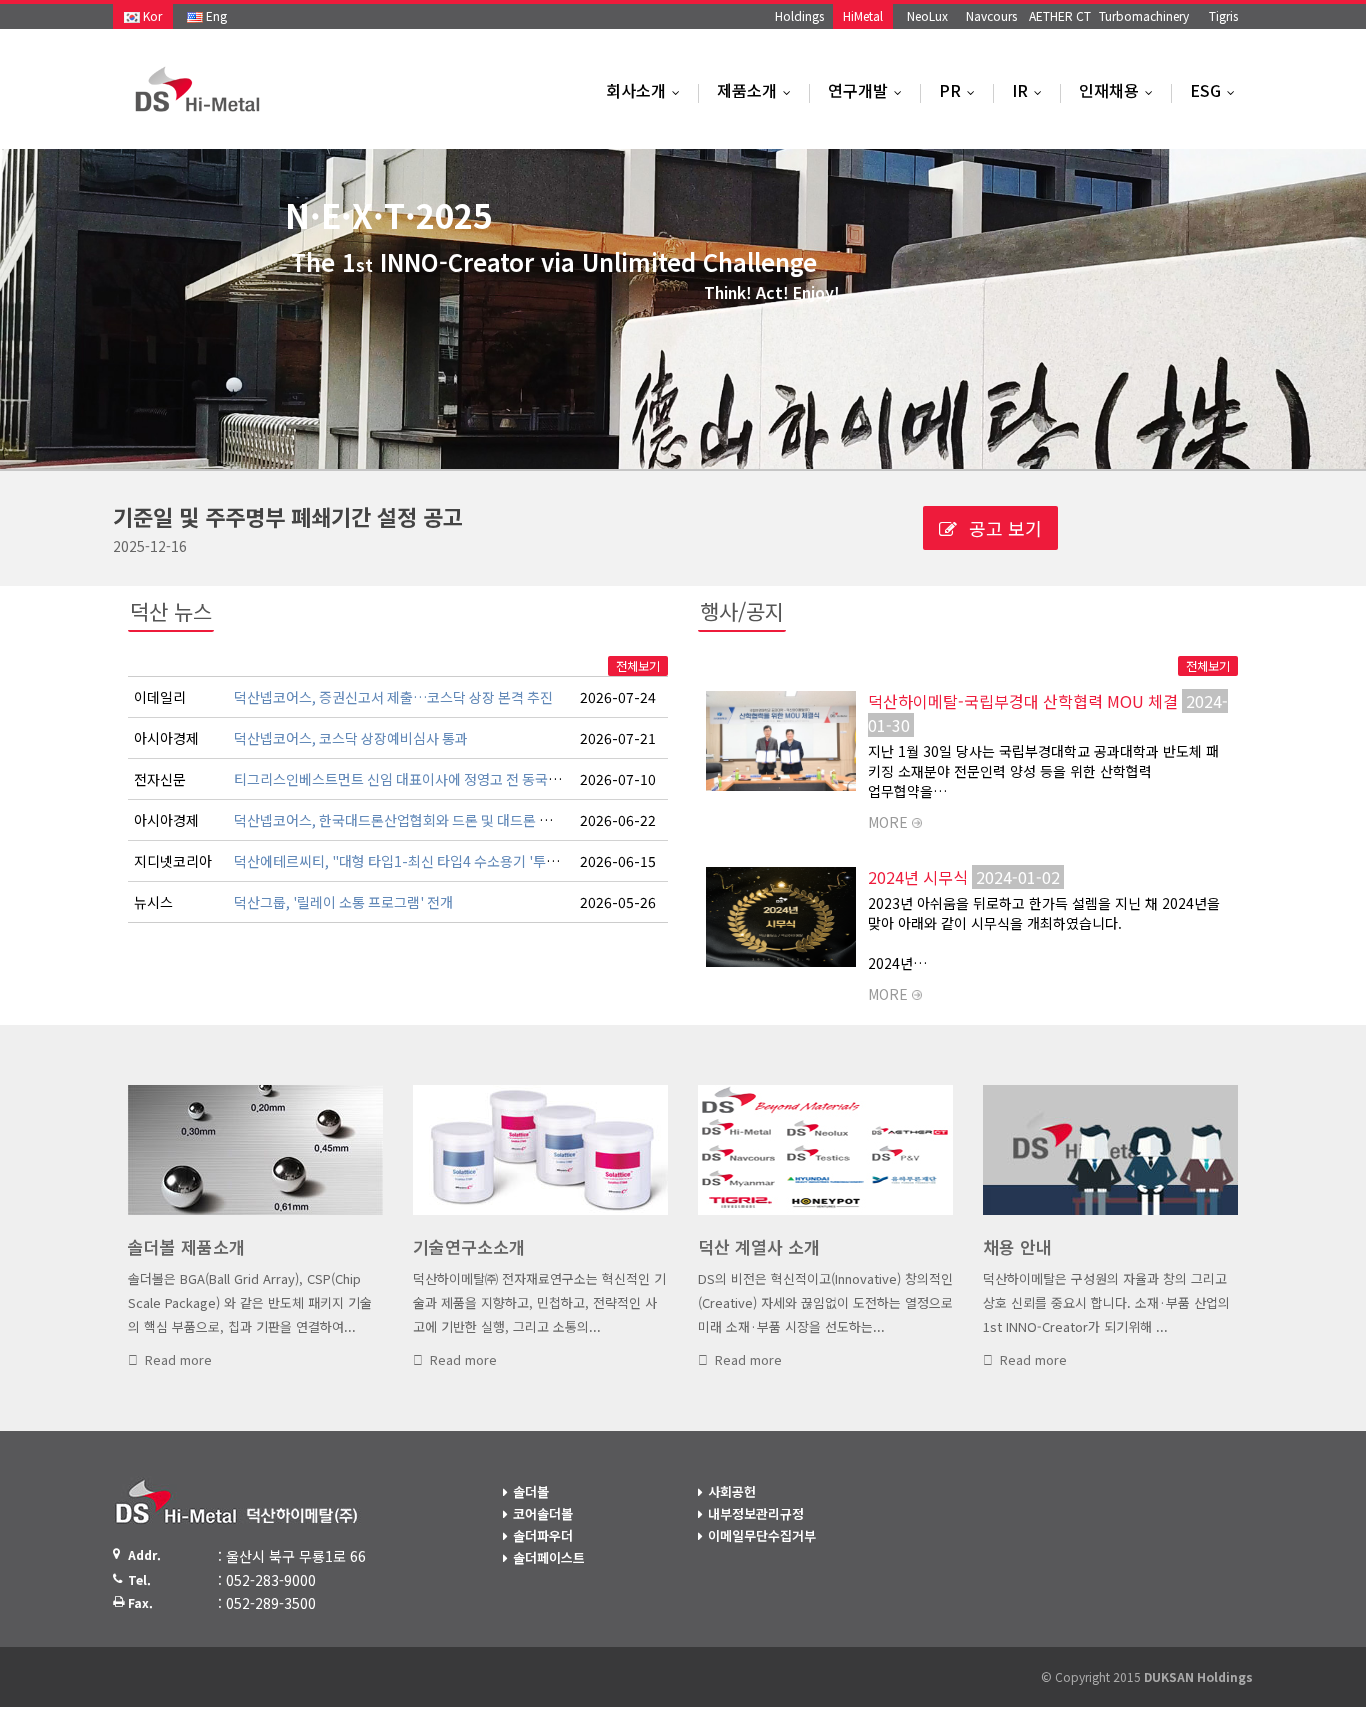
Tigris (1223, 15)
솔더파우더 (543, 1535)
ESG (1217, 90)
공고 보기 (1003, 528)
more (888, 822)
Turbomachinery (1144, 15)
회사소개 (647, 90)
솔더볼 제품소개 (186, 1246)
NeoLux (927, 15)
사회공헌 (732, 1491)
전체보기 (638, 665)
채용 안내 (1017, 1246)
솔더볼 (531, 1491)
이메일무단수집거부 (762, 1535)
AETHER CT (1060, 15)
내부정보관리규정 (756, 1513)
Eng (215, 15)
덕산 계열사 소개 (759, 1246)
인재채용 (1120, 90)
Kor (151, 15)
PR (961, 90)
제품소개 (758, 90)
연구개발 (869, 90)
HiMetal (863, 15)
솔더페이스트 (549, 1557)
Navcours (991, 15)
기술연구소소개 (469, 1246)
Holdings (799, 15)
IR (1031, 90)
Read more (178, 1359)
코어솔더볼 (543, 1513)
